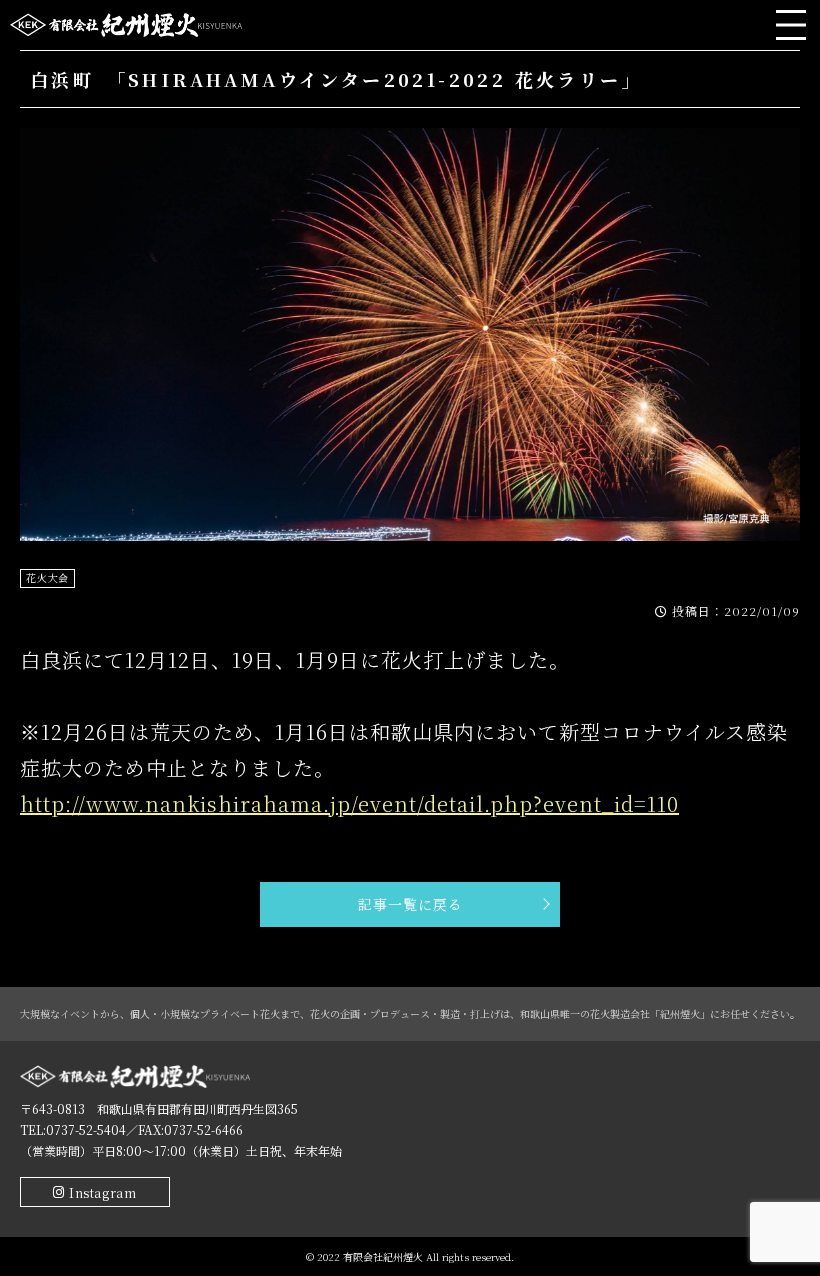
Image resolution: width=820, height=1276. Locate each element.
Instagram (102, 1192)
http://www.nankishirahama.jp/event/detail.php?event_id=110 (349, 803)
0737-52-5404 (86, 1129)
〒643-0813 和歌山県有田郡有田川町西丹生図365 (159, 1108)
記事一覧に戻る (410, 904)
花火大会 (47, 577)
